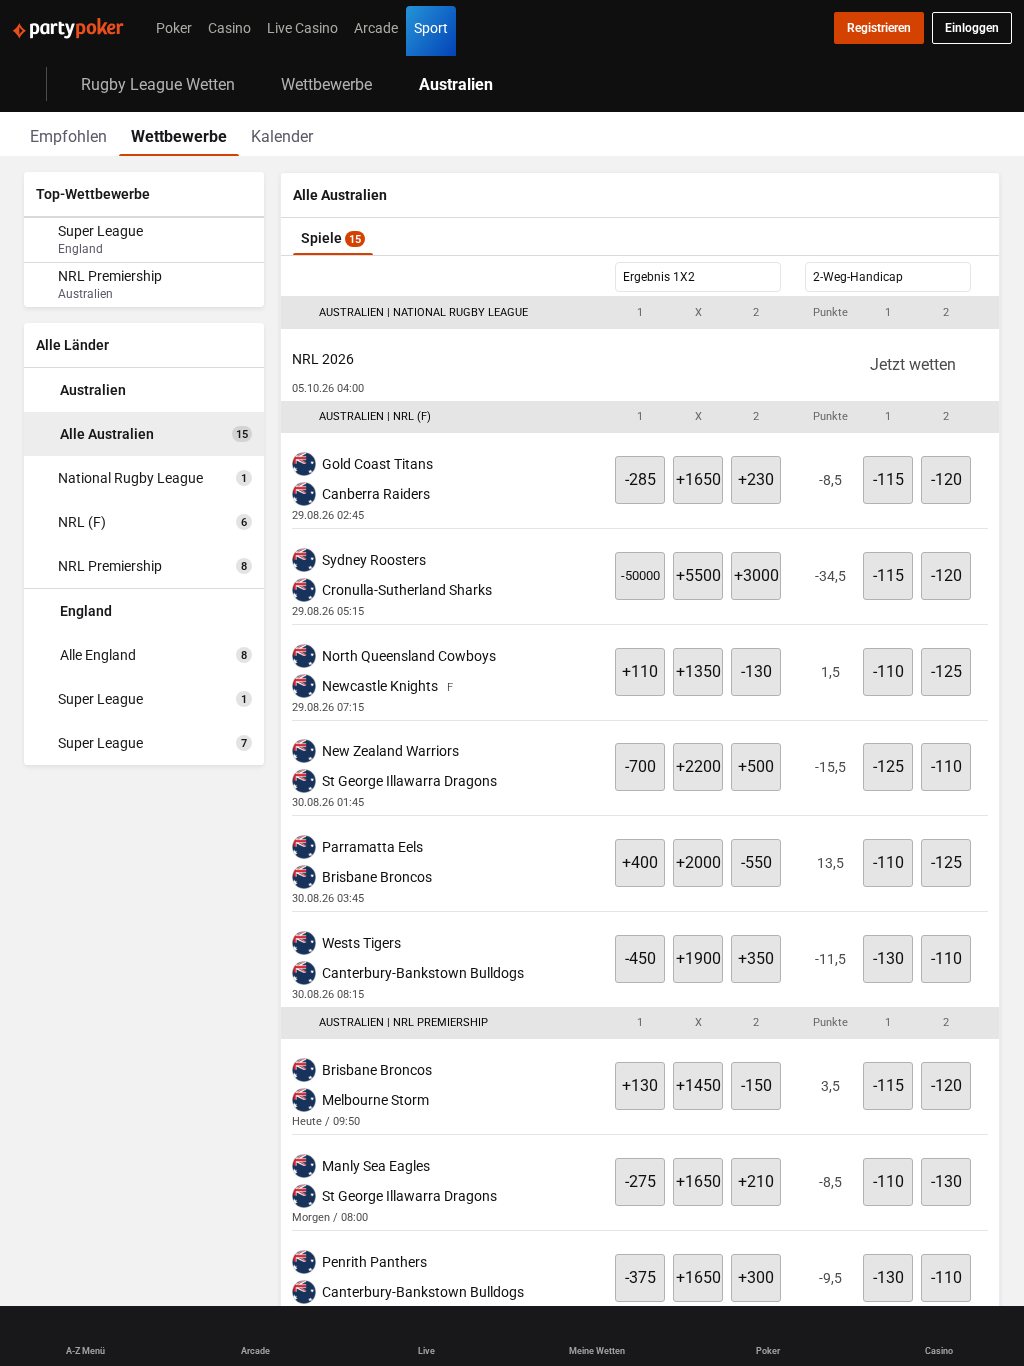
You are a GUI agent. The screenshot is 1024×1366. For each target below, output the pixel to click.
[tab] (68, 134)
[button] (640, 313)
